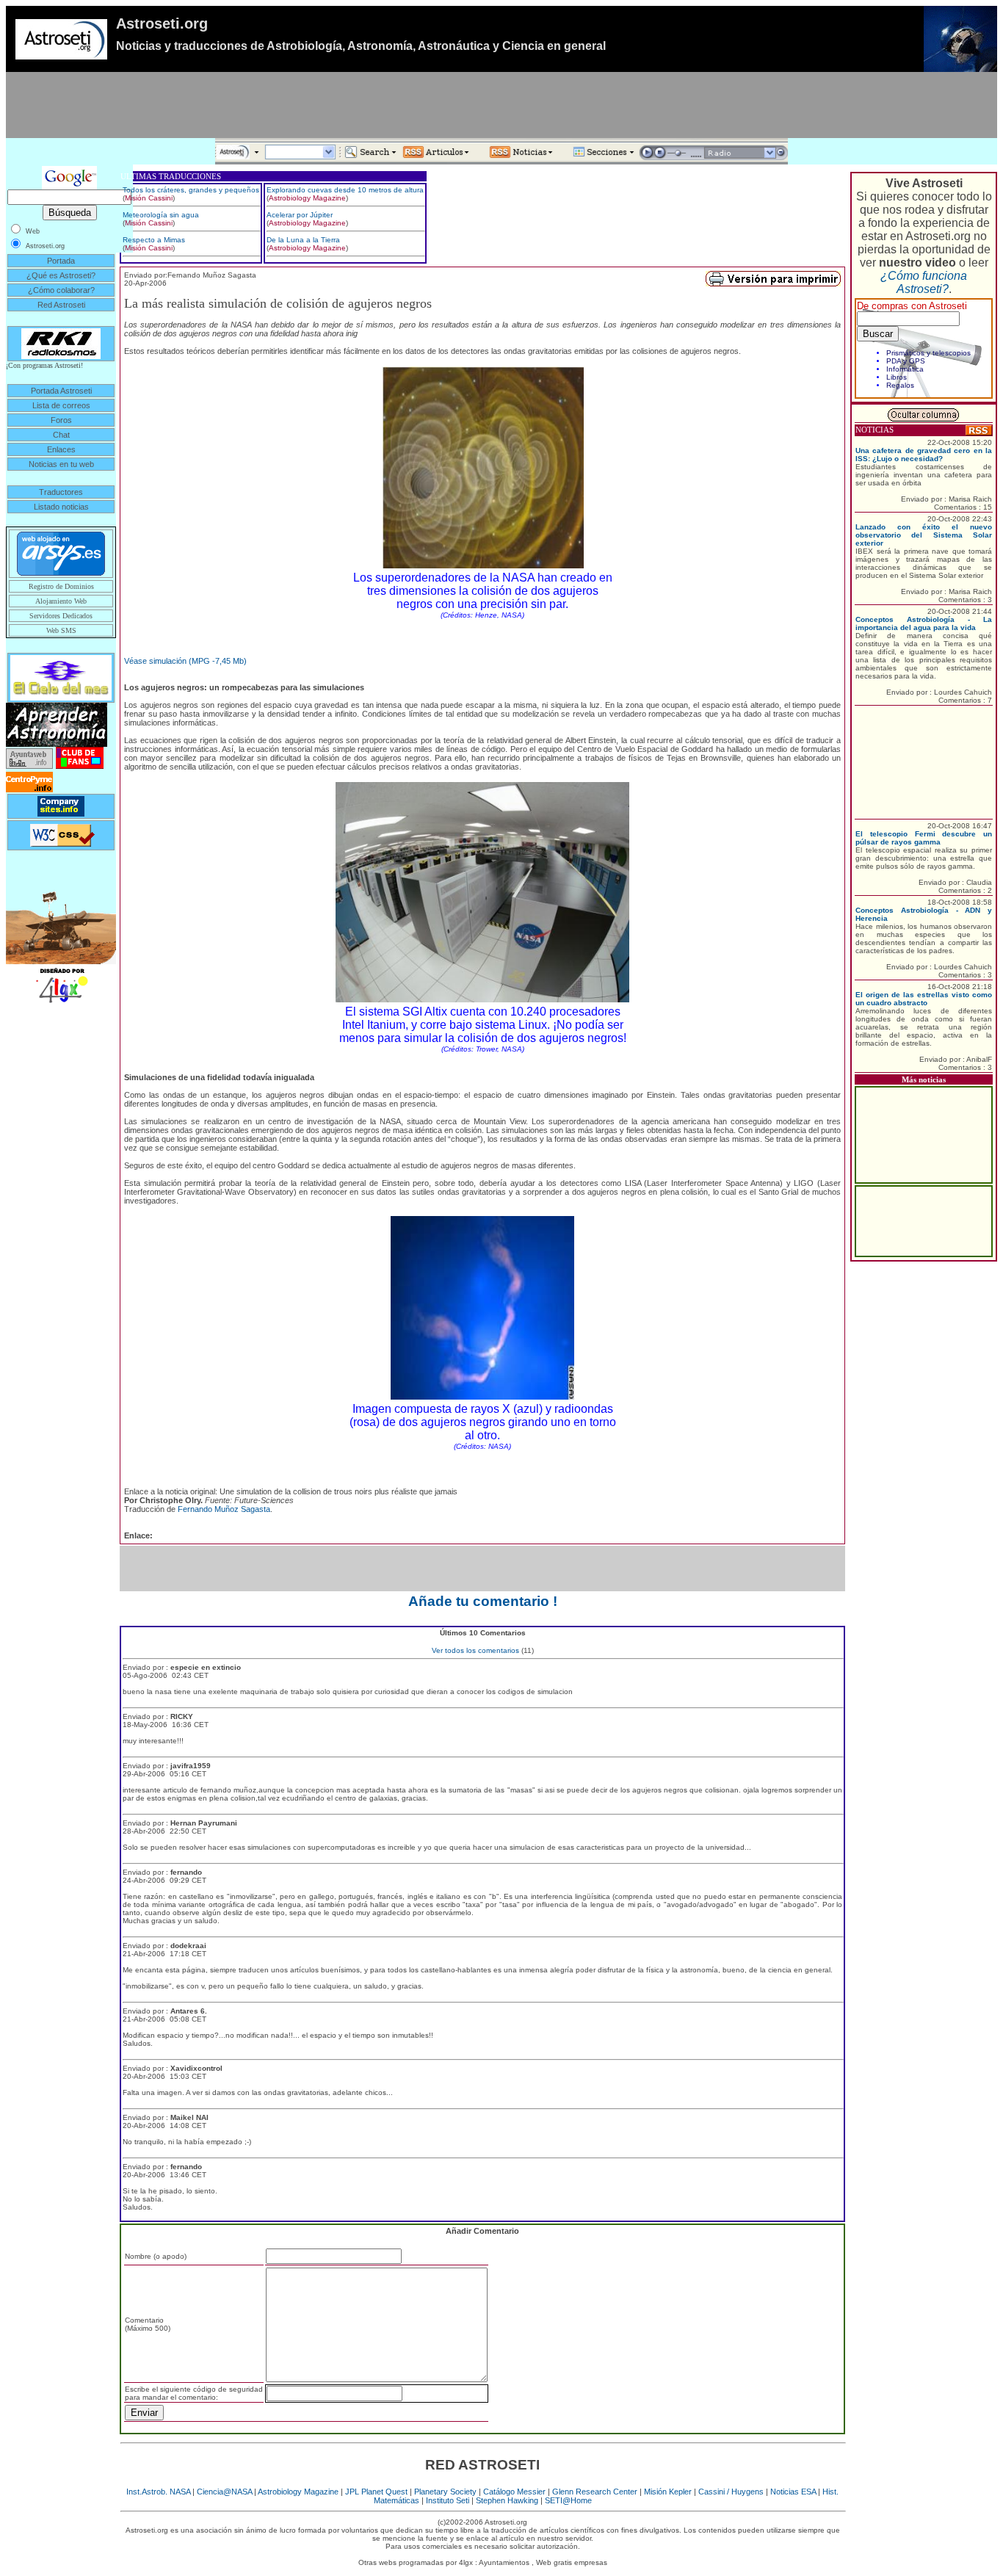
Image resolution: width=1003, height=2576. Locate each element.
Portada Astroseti (61, 391)
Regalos (900, 385)
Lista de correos (61, 405)
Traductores (61, 492)
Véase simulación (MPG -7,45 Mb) (185, 661)
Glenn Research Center (595, 2492)
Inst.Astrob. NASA (158, 2492)
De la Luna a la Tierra (303, 240)
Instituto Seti (448, 2500)
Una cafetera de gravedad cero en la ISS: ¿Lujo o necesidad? (924, 455)
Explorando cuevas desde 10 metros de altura (345, 190)
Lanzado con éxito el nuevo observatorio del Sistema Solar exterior (924, 535)
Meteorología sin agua (161, 215)
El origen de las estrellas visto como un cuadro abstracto (924, 999)
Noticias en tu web (61, 464)
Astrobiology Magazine (307, 198)
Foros (61, 420)
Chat (61, 435)
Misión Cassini (149, 198)
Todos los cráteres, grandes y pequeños (191, 190)
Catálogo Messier (514, 2492)
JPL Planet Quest (376, 2492)
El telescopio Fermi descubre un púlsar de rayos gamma (924, 838)
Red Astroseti (61, 305)
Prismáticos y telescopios (928, 353)
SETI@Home (568, 2500)
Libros (897, 377)
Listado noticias (61, 507)
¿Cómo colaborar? (61, 290)
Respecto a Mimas (154, 240)
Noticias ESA (793, 2492)
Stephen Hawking (507, 2500)
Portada (61, 261)
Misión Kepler (668, 2492)
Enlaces (61, 449)
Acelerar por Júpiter (300, 215)
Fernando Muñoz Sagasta (224, 1509)
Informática (905, 369)
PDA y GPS (906, 361)
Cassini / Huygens (731, 2492)
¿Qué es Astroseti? (61, 275)
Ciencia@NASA (224, 2492)
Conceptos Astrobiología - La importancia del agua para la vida (924, 623)
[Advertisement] (501, 105)
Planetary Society (445, 2492)
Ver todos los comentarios (475, 1650)
